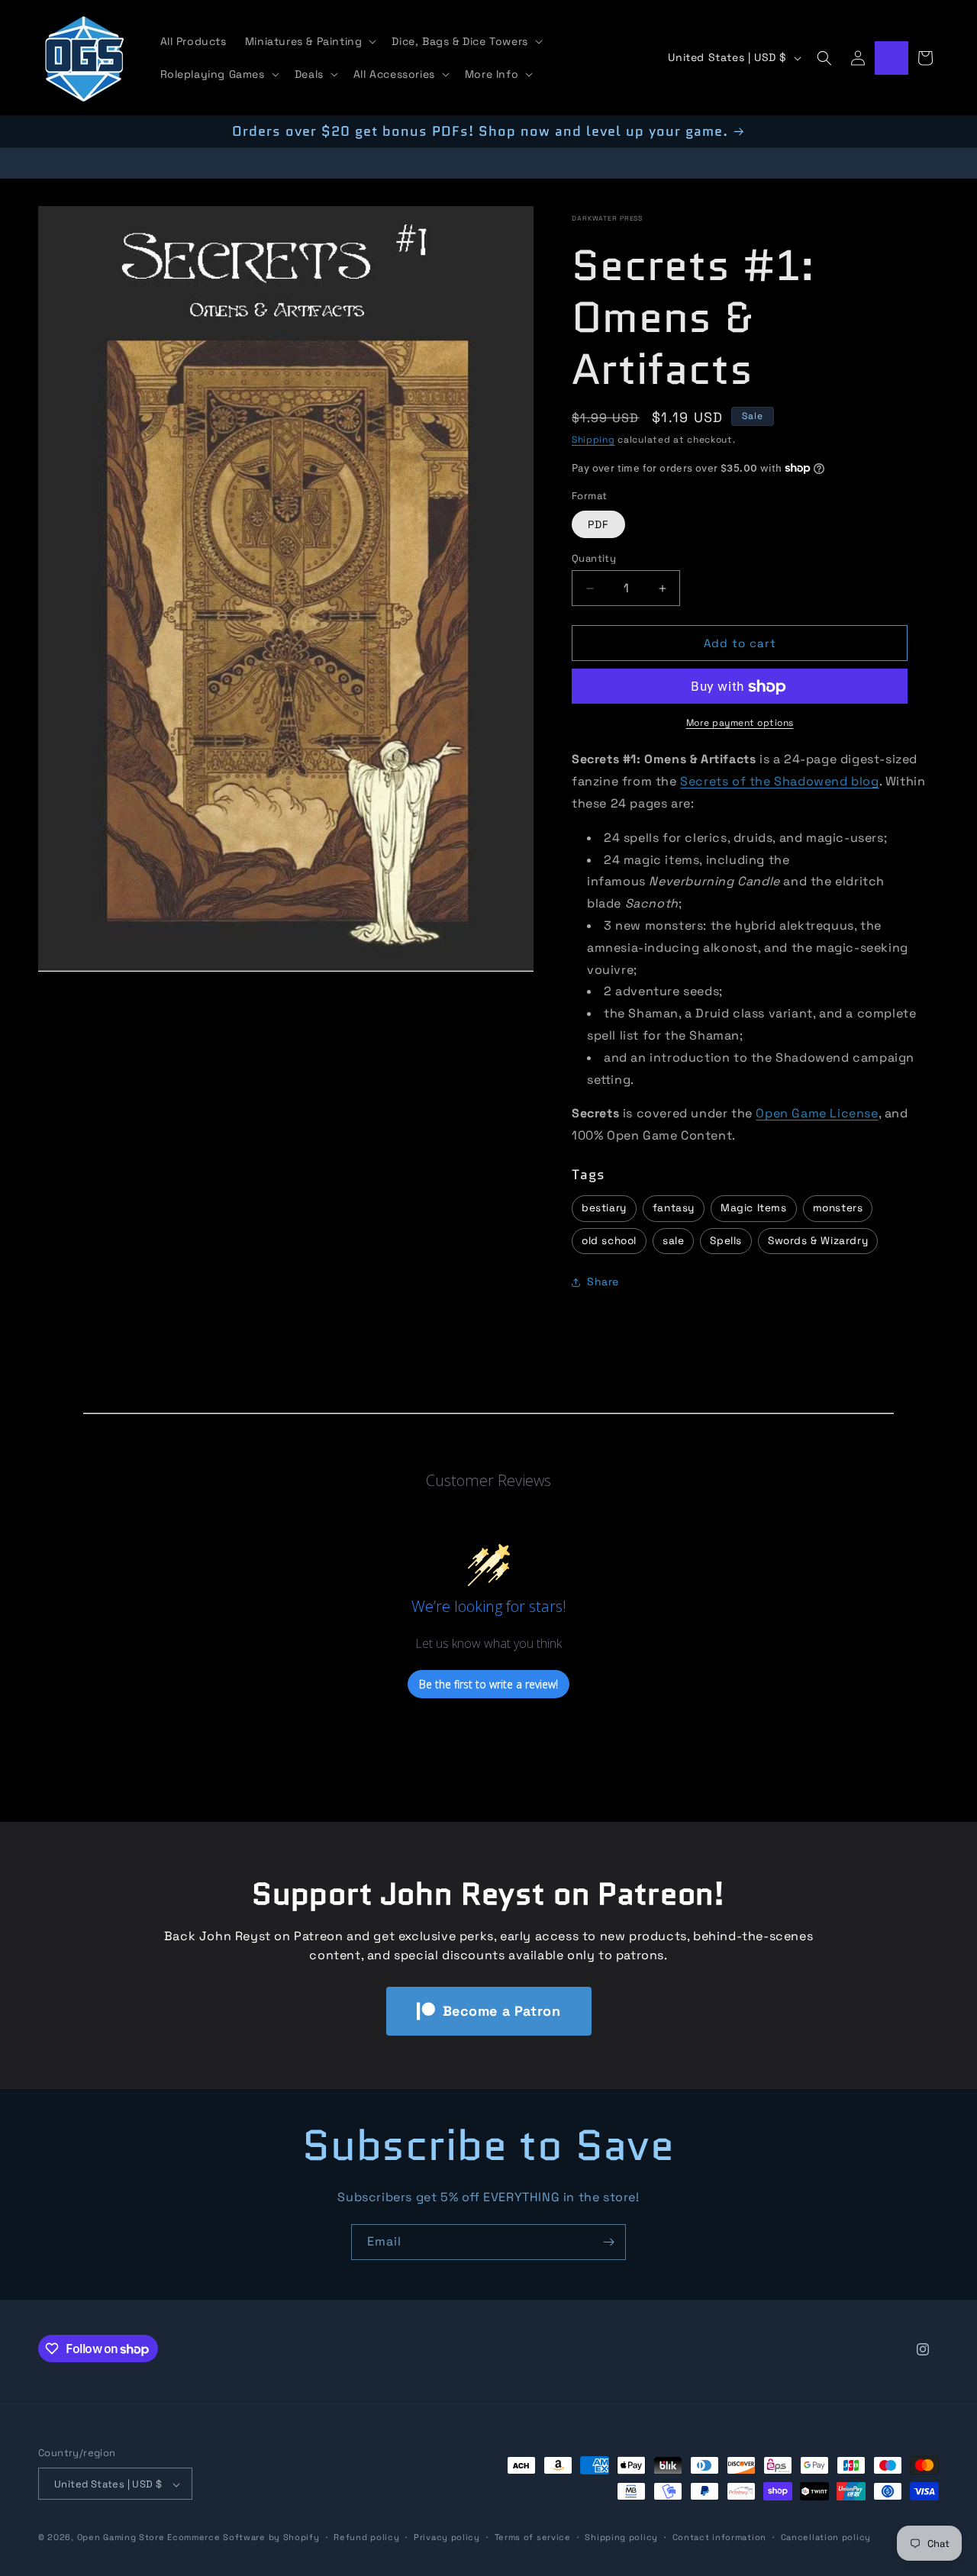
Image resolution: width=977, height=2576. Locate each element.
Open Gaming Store (121, 2538)
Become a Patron (502, 2011)
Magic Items (754, 1208)
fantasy (674, 1208)
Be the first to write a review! (488, 1684)
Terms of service (533, 2537)
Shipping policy (621, 2537)
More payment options (740, 724)
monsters (838, 1208)
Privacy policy (447, 2537)
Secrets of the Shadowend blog (779, 781)
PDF (598, 524)
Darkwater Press (607, 218)
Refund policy (366, 2537)
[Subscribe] (608, 2242)
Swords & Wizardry (818, 1241)
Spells (726, 1241)
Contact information (719, 2537)
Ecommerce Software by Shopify (243, 2538)
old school (609, 1241)
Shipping (593, 440)
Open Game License (817, 1114)
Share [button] (603, 1282)
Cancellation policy (826, 2537)
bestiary (604, 1208)
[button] (310, 41)
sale (673, 1241)
